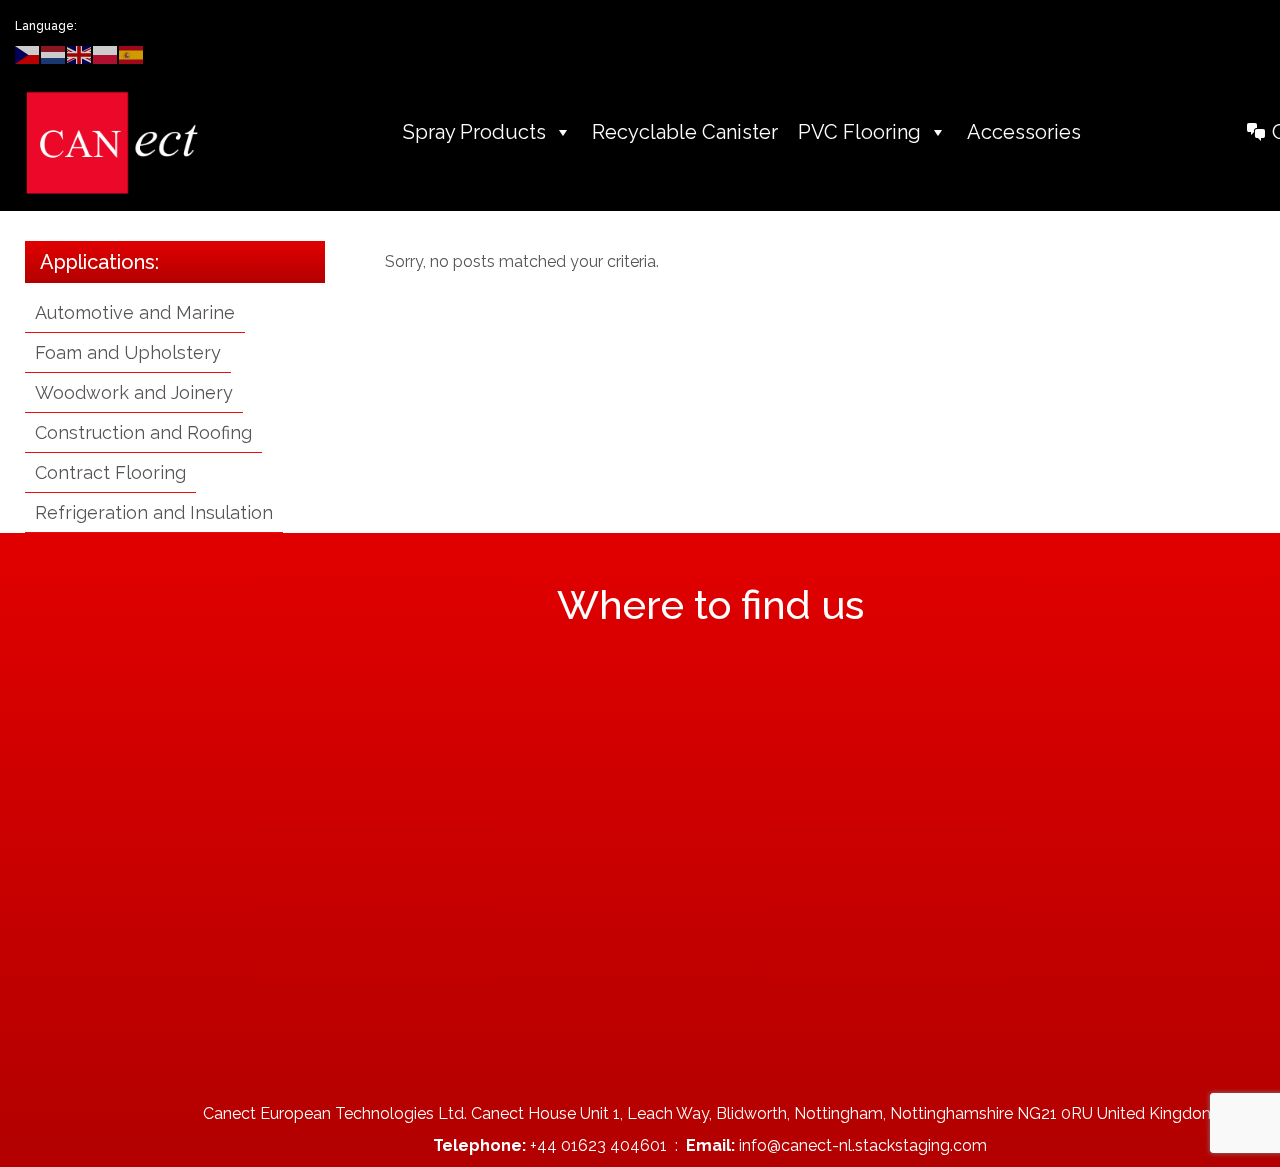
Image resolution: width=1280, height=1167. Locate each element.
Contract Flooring (110, 472)
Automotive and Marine (135, 312)
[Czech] (28, 53)
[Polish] (106, 53)
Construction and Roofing (143, 432)
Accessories (1024, 132)
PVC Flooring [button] (859, 132)
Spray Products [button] (474, 132)
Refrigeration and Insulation (154, 512)
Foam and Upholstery (128, 352)
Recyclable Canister (685, 132)
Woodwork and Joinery (134, 392)
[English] (80, 53)
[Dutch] (54, 53)
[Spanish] (132, 53)
